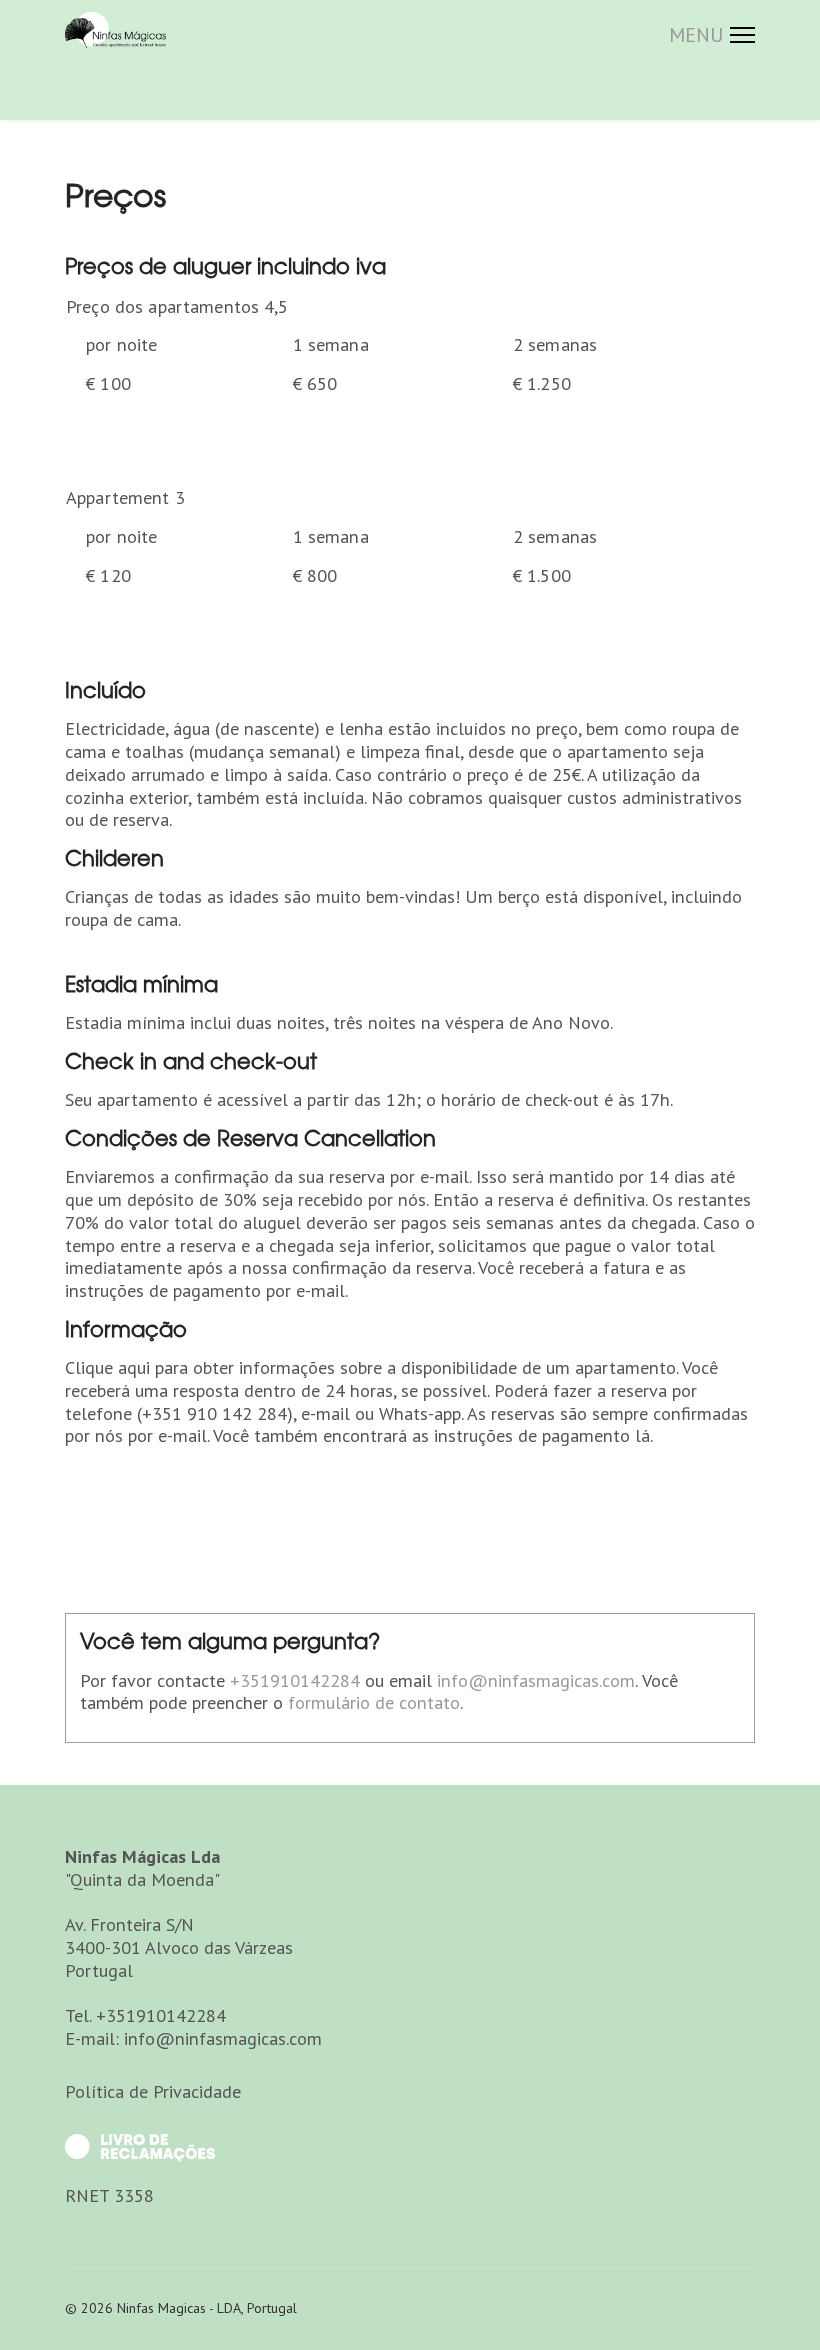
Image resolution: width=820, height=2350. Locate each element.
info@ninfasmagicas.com (536, 1680)
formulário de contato (374, 1702)
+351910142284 (295, 1680)
